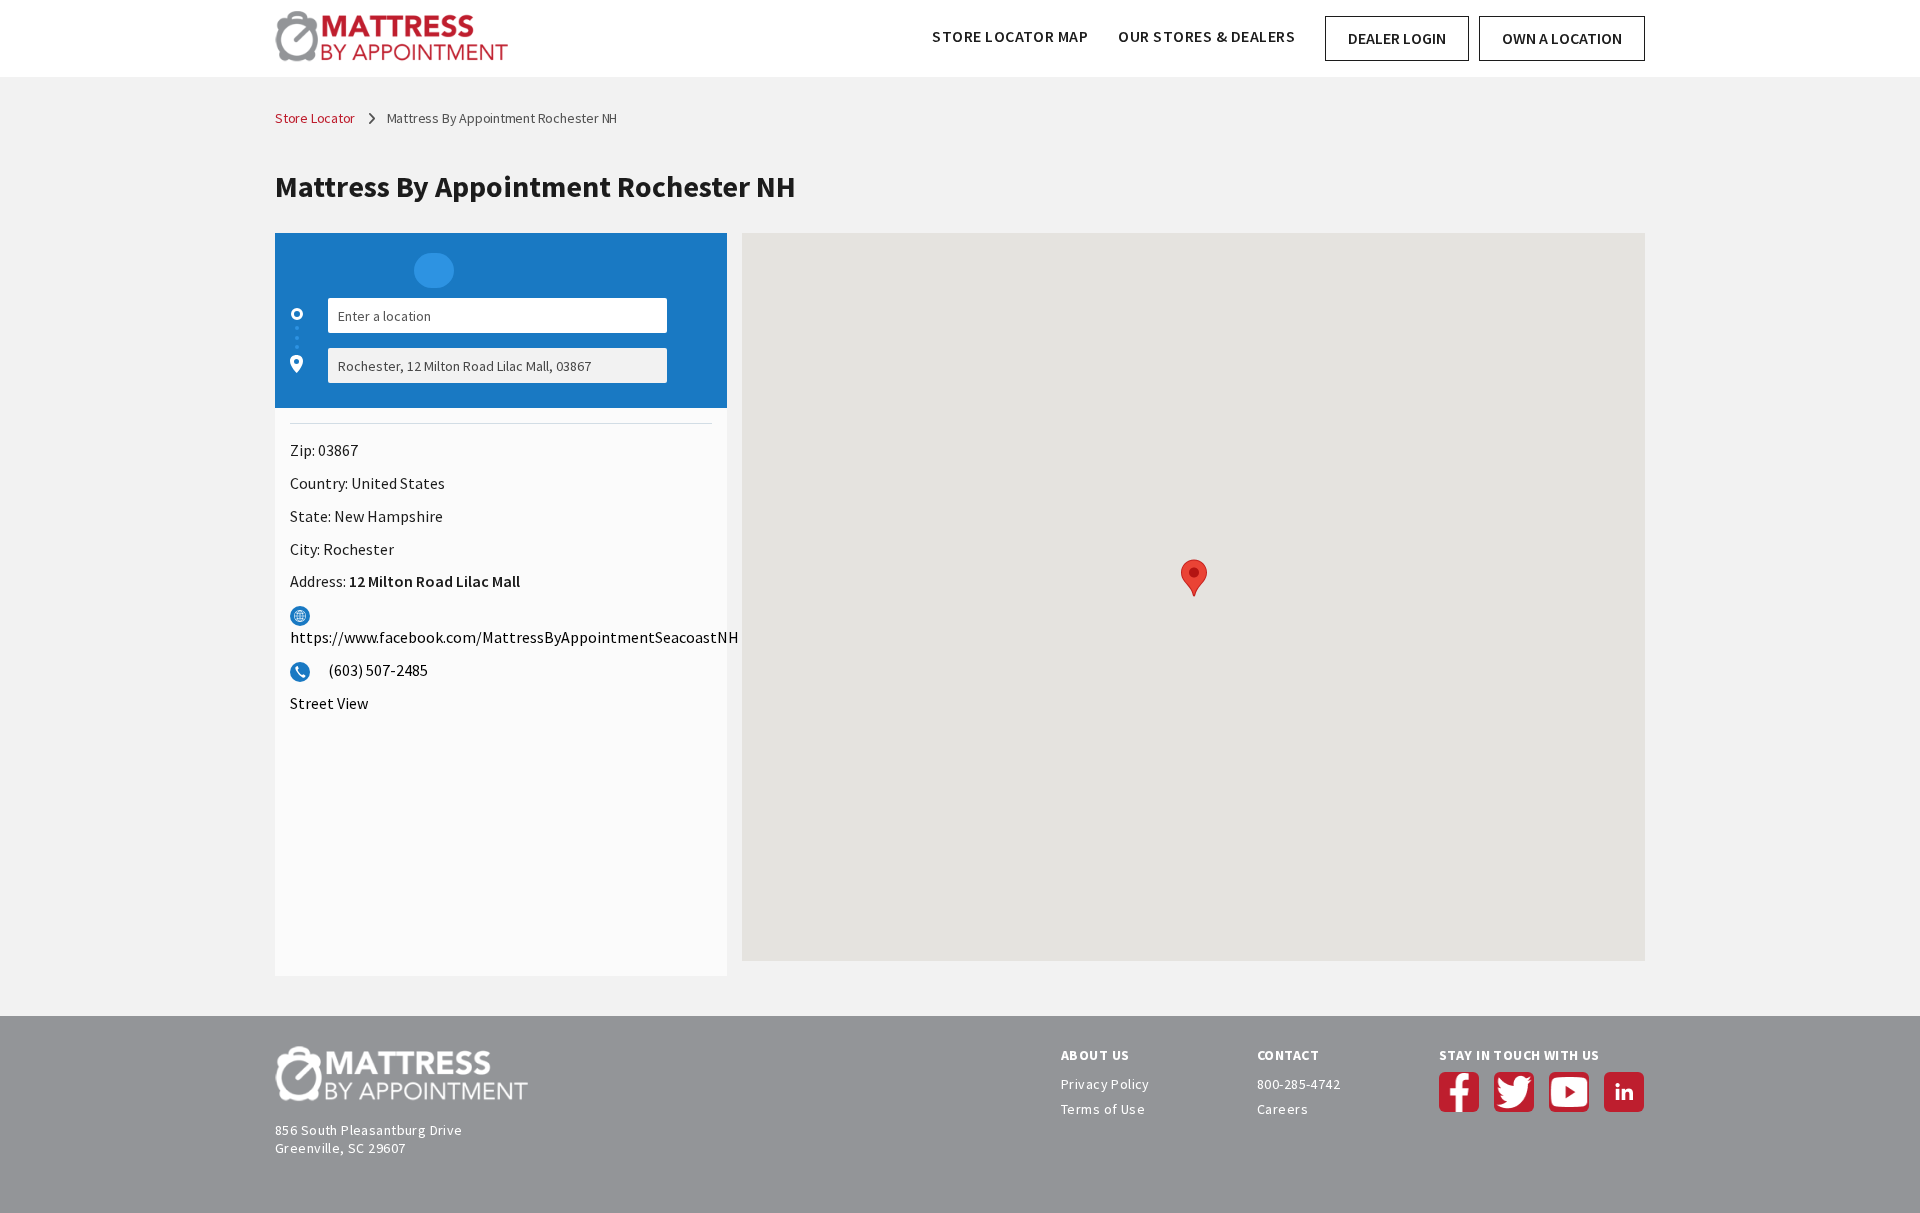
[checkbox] (702, 340)
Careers (1282, 1109)
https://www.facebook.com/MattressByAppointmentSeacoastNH (514, 637)
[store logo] (391, 38)
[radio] (434, 270)
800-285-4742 (1298, 1084)
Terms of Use (1103, 1109)
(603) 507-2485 (378, 670)
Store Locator (316, 118)
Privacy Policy (1105, 1084)
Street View (329, 703)
